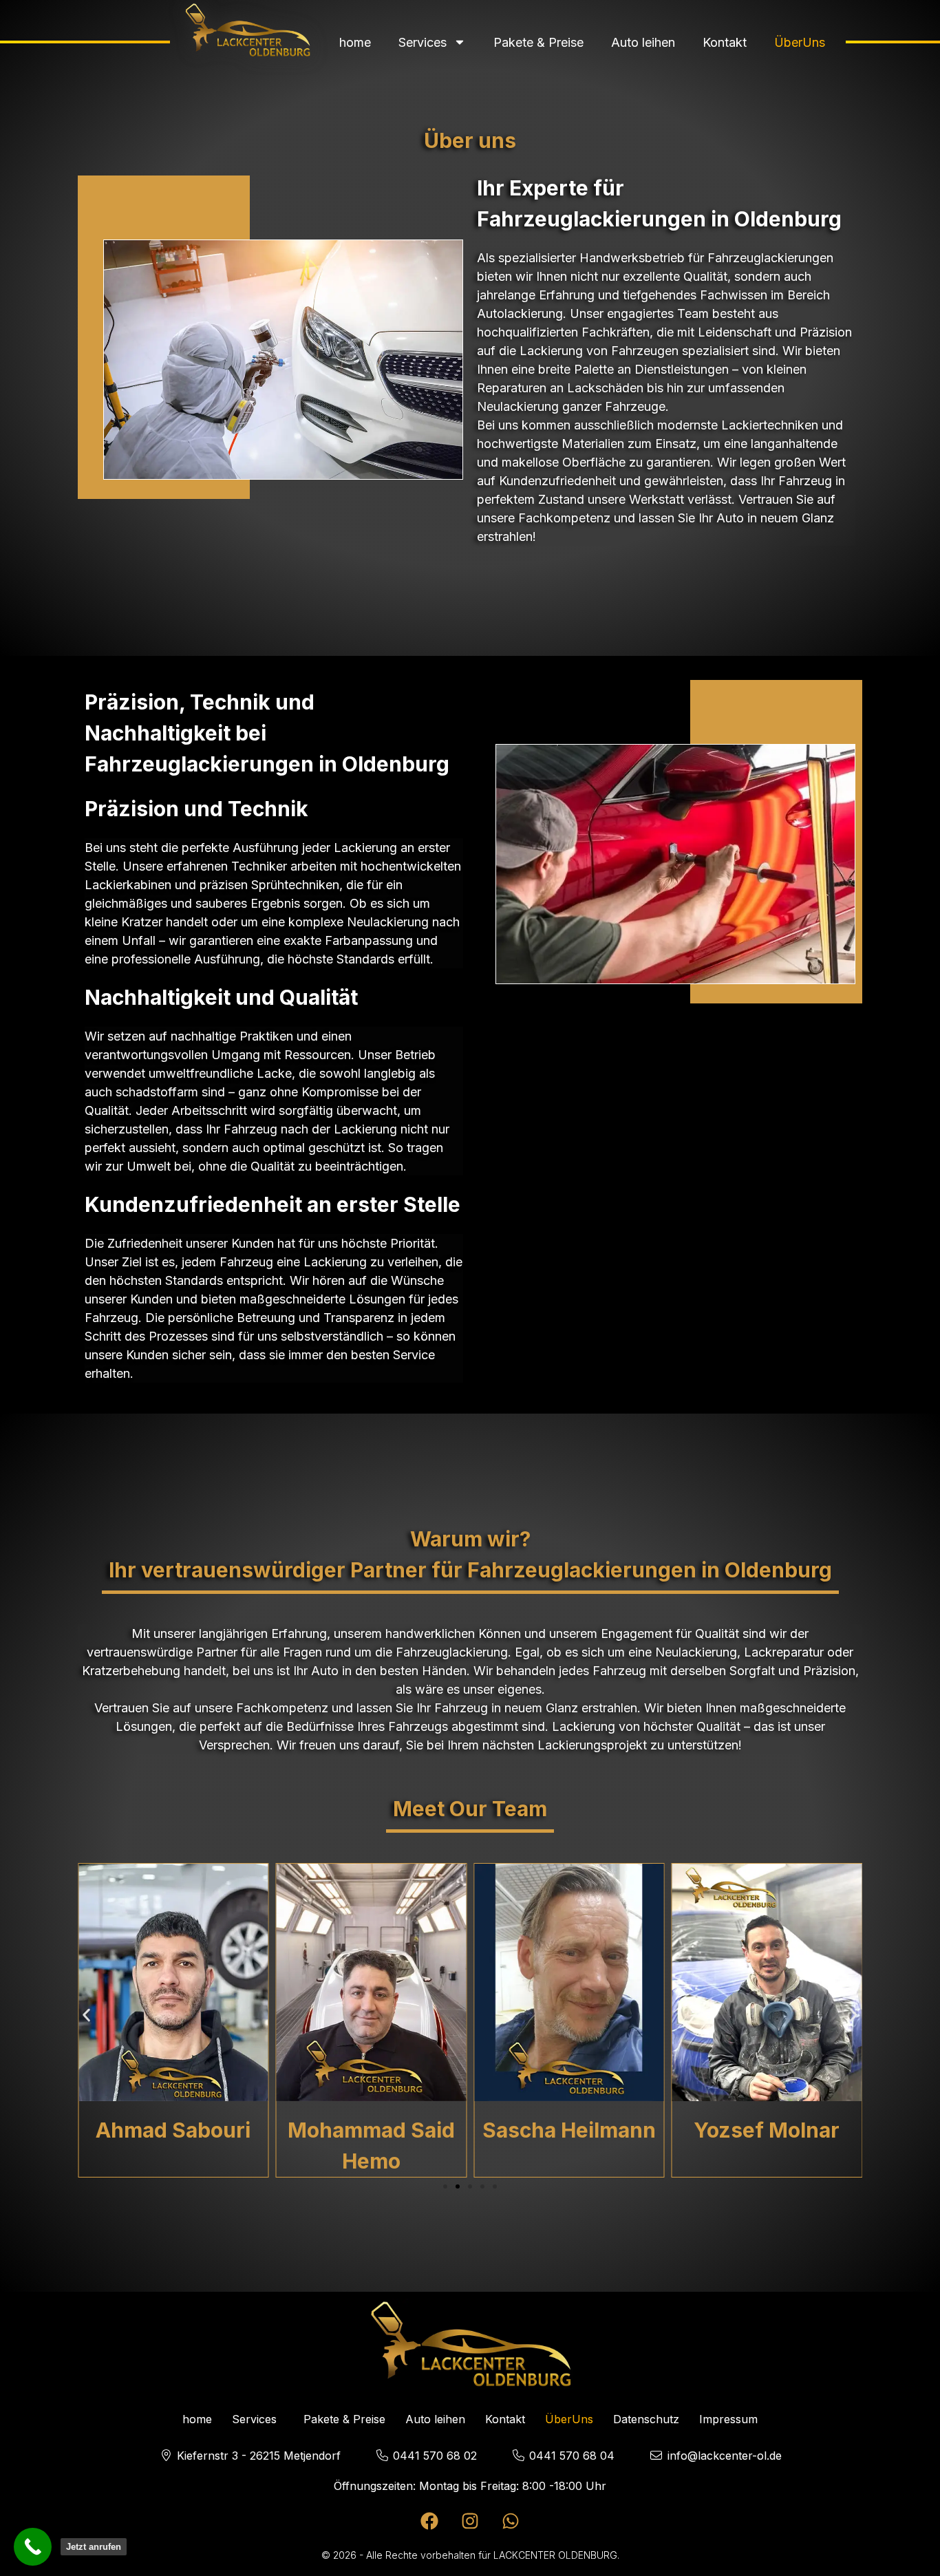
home (355, 42)
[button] (86, 2015)
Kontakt (725, 42)
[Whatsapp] (511, 2521)
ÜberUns (800, 42)
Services (423, 42)
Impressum (728, 2419)
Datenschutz (646, 2419)
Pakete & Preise (538, 42)
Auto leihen (643, 42)
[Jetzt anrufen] (33, 2547)
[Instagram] (470, 2521)
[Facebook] (429, 2521)
